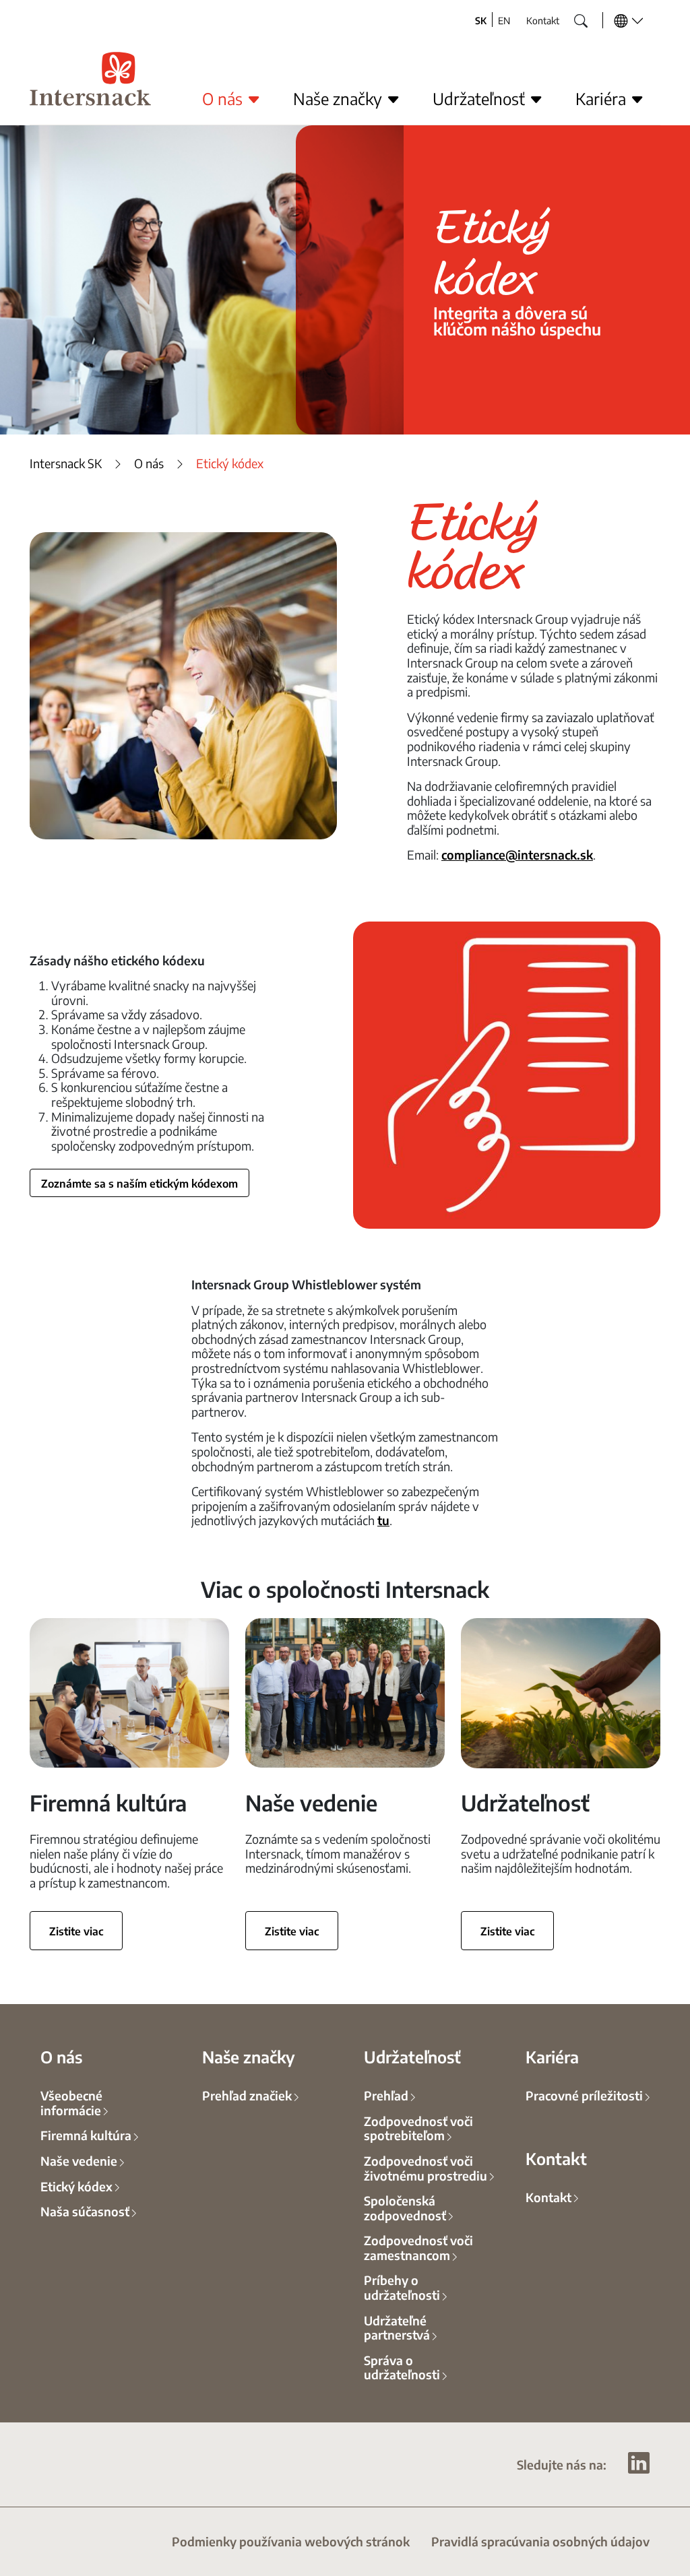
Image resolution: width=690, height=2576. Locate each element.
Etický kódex (76, 2186)
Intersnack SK (66, 463)
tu (383, 1520)
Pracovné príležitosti (584, 2095)
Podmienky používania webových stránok (291, 2541)
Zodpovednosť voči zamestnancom (418, 2247)
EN (504, 20)
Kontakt (543, 20)
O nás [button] (224, 98)
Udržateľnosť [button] (481, 98)
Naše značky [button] (340, 98)
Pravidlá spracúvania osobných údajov (540, 2541)
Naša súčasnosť (85, 2211)
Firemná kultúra (86, 2135)
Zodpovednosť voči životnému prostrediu (426, 2168)
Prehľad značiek (247, 2095)
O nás (149, 463)
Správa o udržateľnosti (402, 2367)
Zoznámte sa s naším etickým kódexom (139, 1183)
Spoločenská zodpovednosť (405, 2208)
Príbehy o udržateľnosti (402, 2287)
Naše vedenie (79, 2160)
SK (481, 20)
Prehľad (386, 2095)
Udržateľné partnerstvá (397, 2327)
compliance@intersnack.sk (517, 854)
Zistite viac (76, 1931)
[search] (571, 17)
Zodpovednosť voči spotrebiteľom (418, 2128)
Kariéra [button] (603, 98)
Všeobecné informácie (71, 2102)
